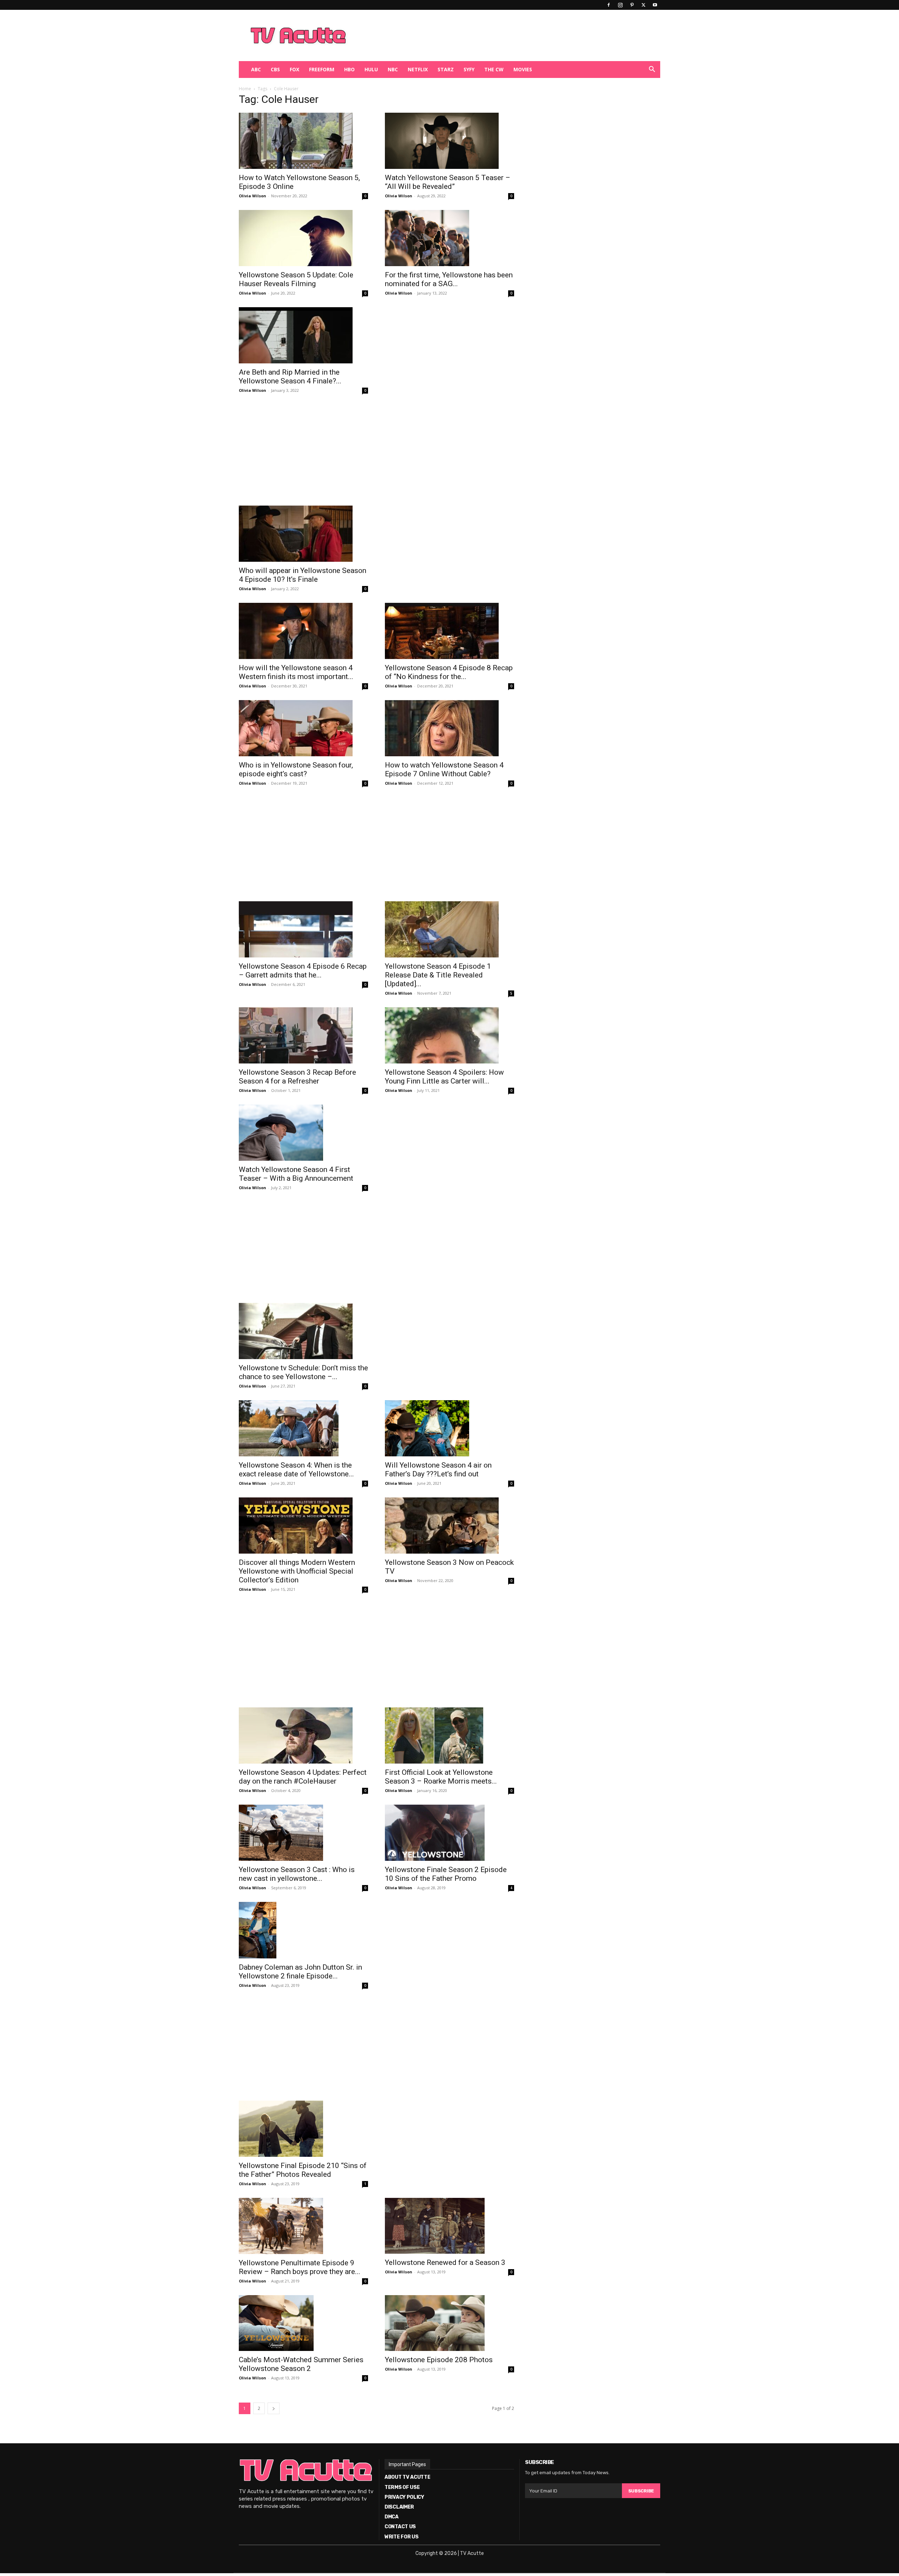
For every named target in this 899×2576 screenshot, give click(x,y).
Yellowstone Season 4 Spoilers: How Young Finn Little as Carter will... (444, 1077)
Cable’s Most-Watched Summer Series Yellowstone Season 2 (301, 2364)
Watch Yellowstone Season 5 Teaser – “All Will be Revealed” (448, 182)
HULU (371, 69)
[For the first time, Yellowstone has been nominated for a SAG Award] (449, 238)
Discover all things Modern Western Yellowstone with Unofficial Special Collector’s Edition (297, 1571)
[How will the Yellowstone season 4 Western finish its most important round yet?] (303, 631)
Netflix (418, 69)
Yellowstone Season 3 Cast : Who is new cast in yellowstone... (297, 1874)
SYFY (469, 69)
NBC (393, 69)
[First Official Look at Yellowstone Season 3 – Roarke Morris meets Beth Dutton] (449, 1735)
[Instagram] (620, 5)
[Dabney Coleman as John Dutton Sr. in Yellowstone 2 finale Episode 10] (303, 1930)
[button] (652, 70)
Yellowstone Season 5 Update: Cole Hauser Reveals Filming (296, 279)
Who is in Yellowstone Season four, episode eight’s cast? (296, 769)
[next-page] (274, 2408)
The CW (494, 69)
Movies (523, 69)
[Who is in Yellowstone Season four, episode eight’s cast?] (303, 728)
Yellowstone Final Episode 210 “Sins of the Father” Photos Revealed (303, 2170)
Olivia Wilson (252, 196)
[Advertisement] (486, 35)
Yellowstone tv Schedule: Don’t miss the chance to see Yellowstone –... (303, 1372)
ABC (256, 69)
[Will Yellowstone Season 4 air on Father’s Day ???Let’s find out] (449, 1428)
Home (245, 89)
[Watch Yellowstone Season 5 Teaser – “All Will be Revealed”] (449, 141)
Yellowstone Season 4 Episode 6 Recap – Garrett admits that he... (303, 971)
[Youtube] (655, 5)
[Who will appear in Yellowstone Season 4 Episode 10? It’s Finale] (303, 534)
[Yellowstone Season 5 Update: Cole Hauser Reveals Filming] (303, 238)
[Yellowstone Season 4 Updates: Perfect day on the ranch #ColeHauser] (303, 1735)
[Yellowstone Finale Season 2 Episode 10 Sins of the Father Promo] (449, 1833)
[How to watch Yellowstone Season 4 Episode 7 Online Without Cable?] (449, 728)
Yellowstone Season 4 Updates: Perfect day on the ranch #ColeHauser (303, 1777)
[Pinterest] (632, 5)
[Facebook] (609, 5)
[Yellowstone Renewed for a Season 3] (449, 2226)
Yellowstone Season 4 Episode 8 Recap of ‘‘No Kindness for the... (449, 672)
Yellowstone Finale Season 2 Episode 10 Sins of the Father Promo (446, 1874)
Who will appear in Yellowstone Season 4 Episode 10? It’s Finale (303, 575)
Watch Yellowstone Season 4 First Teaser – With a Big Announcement (296, 1174)
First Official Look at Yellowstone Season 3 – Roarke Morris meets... (441, 1777)
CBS (275, 69)
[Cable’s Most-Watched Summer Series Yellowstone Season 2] (303, 2323)
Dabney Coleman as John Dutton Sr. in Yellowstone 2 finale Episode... (300, 1972)
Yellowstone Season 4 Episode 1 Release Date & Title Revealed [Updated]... (438, 975)
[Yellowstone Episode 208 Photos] (449, 2323)
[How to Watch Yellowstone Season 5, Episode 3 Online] (303, 141)
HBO (349, 69)
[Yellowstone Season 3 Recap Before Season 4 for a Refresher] (303, 1035)
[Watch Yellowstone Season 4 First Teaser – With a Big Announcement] (303, 1133)
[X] (643, 5)
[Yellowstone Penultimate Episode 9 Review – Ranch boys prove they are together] (303, 2226)
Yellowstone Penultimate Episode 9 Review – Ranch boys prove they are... (300, 2267)
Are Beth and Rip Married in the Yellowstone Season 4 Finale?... (290, 377)
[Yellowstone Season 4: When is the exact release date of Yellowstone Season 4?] (303, 1428)
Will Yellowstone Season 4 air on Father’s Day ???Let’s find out (438, 1470)
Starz (446, 69)
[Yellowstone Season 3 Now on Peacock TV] (449, 1526)
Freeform (322, 69)
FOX (294, 69)
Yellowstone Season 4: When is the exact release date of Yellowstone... (296, 1470)
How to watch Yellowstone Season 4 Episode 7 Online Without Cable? (444, 769)
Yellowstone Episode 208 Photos (439, 2360)
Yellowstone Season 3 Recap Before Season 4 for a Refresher (297, 1077)
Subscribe (641, 2491)
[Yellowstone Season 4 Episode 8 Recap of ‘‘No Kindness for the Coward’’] (449, 631)
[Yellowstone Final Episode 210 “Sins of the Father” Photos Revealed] (303, 2129)
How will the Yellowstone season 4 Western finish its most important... (296, 672)
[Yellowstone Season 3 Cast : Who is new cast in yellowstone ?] (303, 1833)
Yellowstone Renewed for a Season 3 (445, 2262)
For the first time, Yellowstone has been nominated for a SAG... (449, 279)
